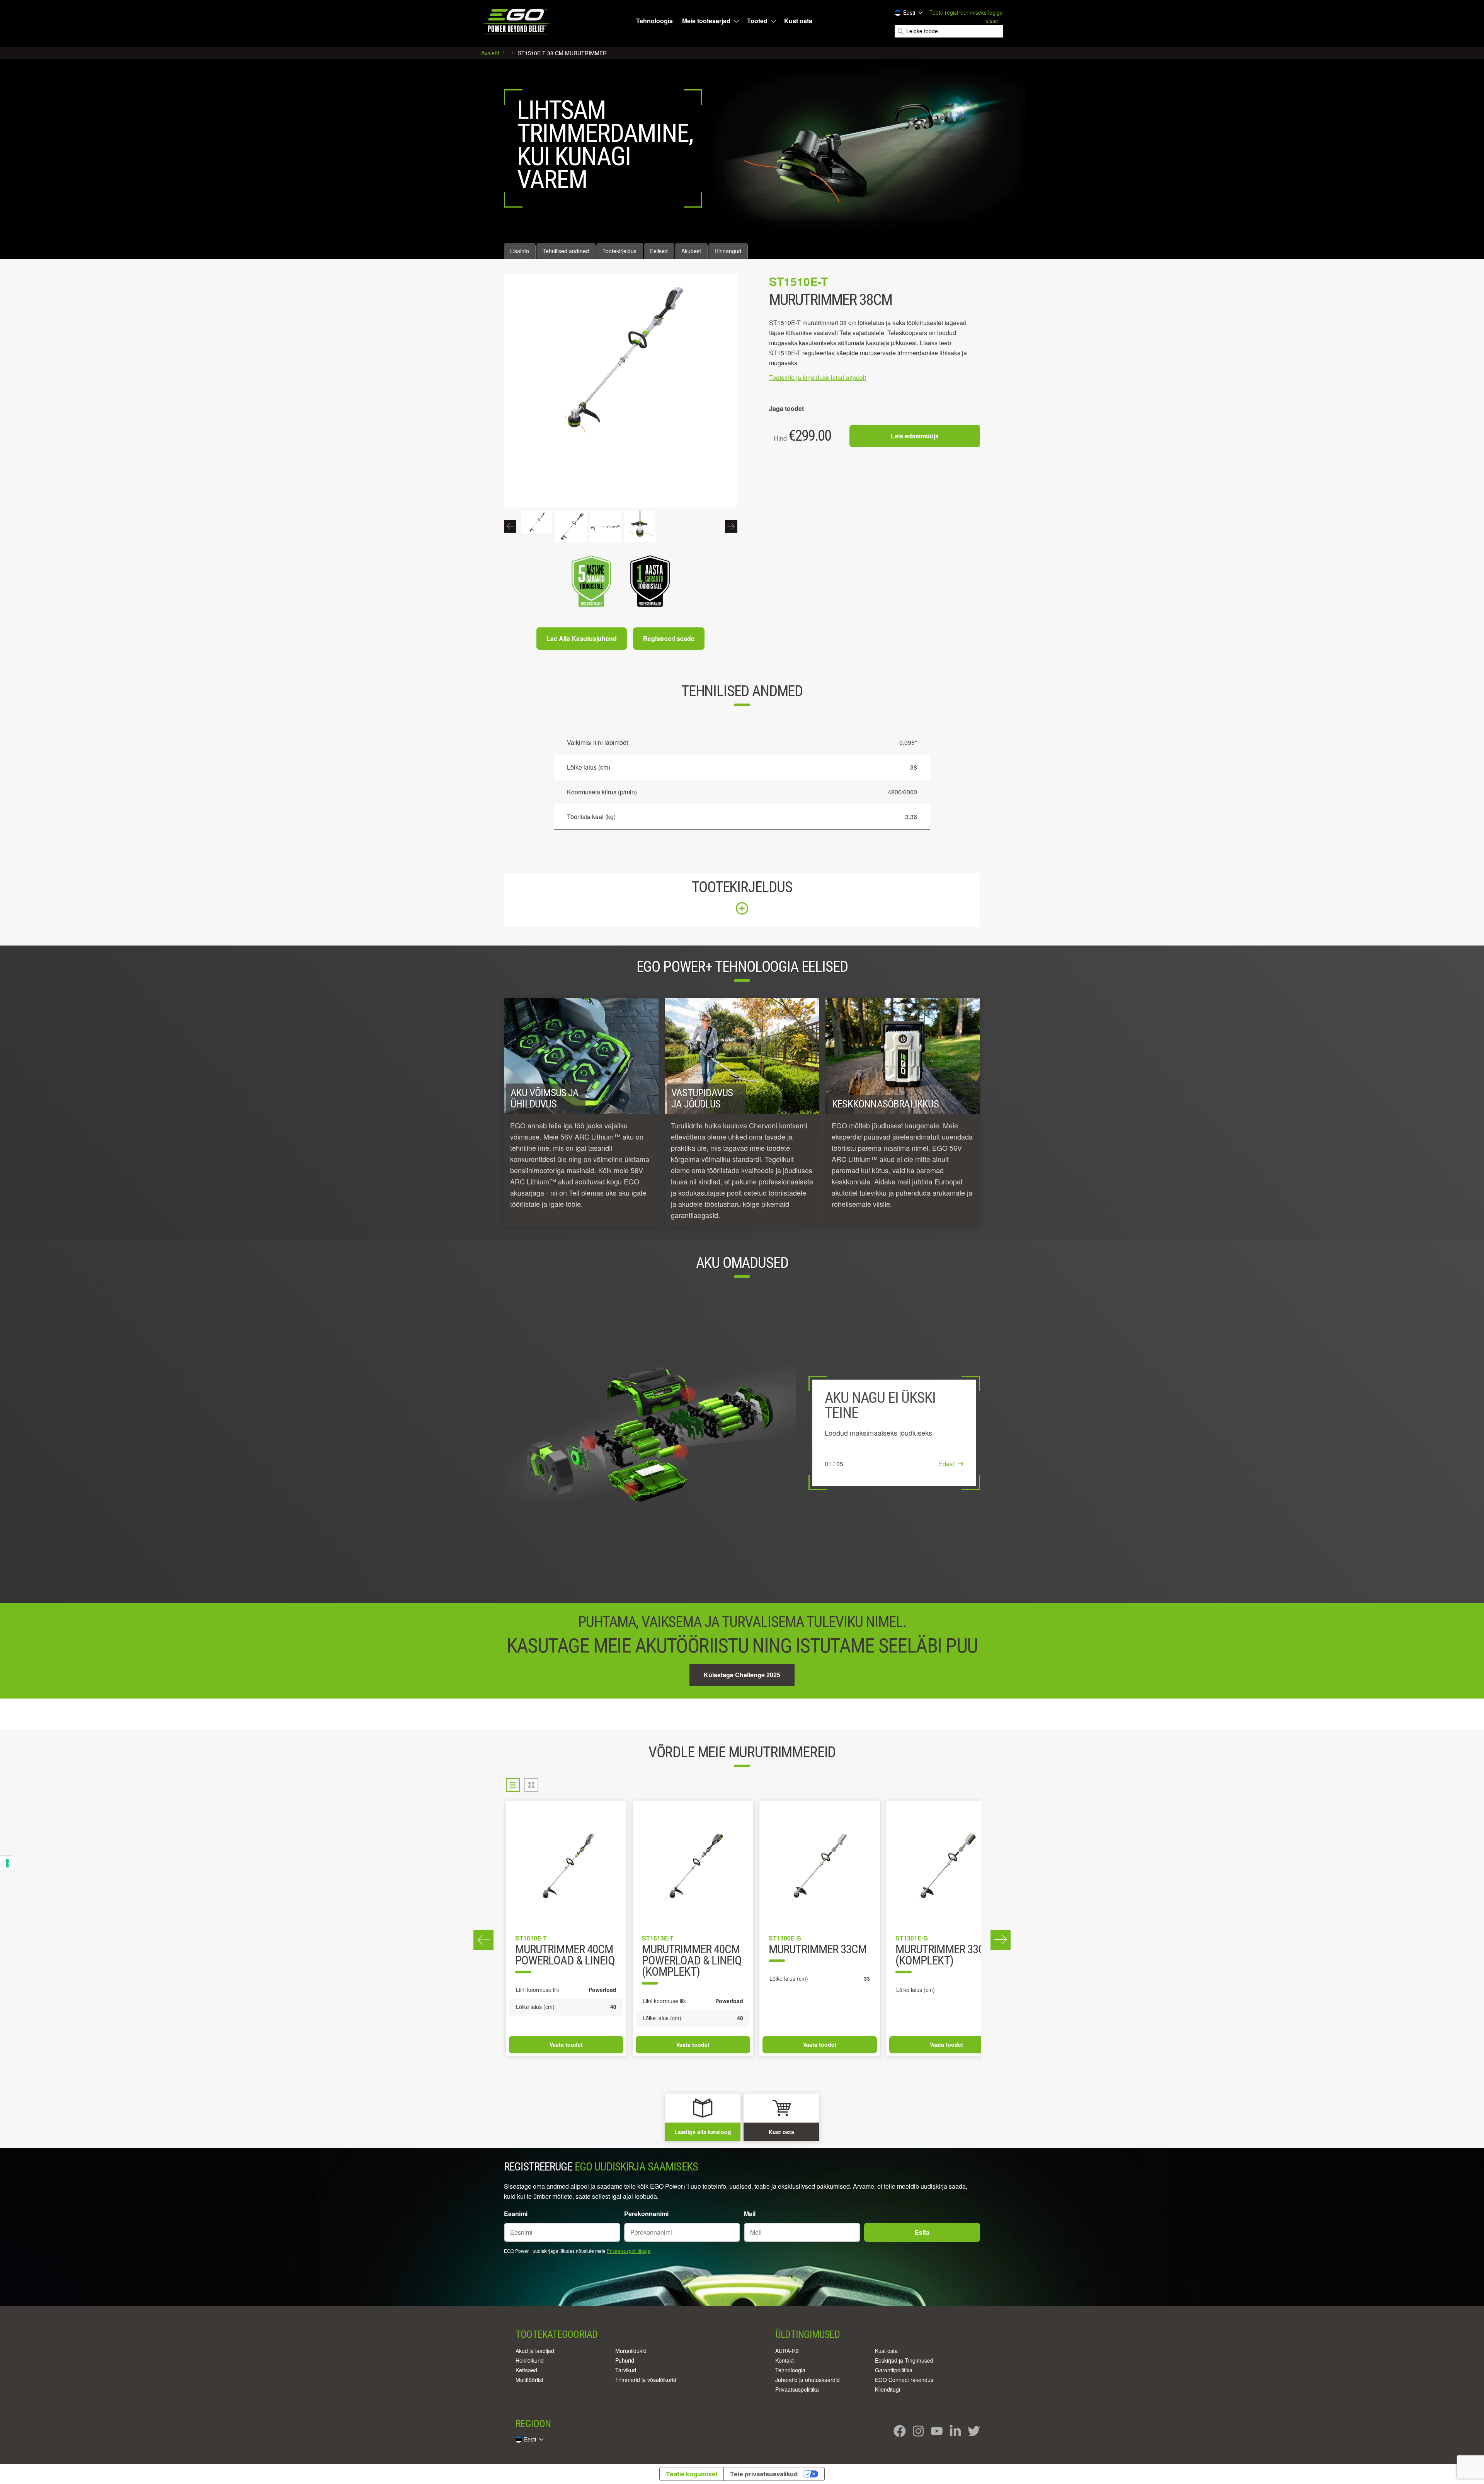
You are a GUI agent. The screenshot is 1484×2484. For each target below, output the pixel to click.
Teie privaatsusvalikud (764, 2474)
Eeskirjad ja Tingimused (904, 2360)
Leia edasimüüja (915, 436)
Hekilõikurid (530, 2360)
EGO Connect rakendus (904, 2380)
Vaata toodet (566, 2044)
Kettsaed (526, 2370)
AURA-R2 (787, 2351)
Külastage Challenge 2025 (742, 1675)
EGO (517, 21)
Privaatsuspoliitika (797, 2389)
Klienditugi (888, 2389)
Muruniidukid (631, 2351)
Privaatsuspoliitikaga (629, 2251)
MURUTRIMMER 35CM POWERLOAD (691, 1956)
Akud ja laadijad (535, 2351)
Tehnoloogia (654, 21)
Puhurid (625, 2360)
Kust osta (798, 21)
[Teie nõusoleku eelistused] (7, 1863)
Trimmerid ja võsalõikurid (646, 2380)
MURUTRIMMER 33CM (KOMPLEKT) (564, 1956)
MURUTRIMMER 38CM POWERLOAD (944, 1956)
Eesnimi (516, 2214)
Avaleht (491, 53)
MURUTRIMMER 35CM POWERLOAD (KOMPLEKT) (818, 1961)
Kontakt (785, 2360)
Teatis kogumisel (692, 2474)
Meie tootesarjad (706, 21)
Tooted (757, 21)
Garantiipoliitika (894, 2370)
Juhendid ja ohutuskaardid (808, 2380)
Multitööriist (529, 2380)
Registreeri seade (669, 638)
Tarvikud (626, 2370)
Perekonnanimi (646, 2214)
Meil (750, 2214)
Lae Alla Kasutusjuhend (582, 638)
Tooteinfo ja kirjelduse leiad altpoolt (818, 377)
